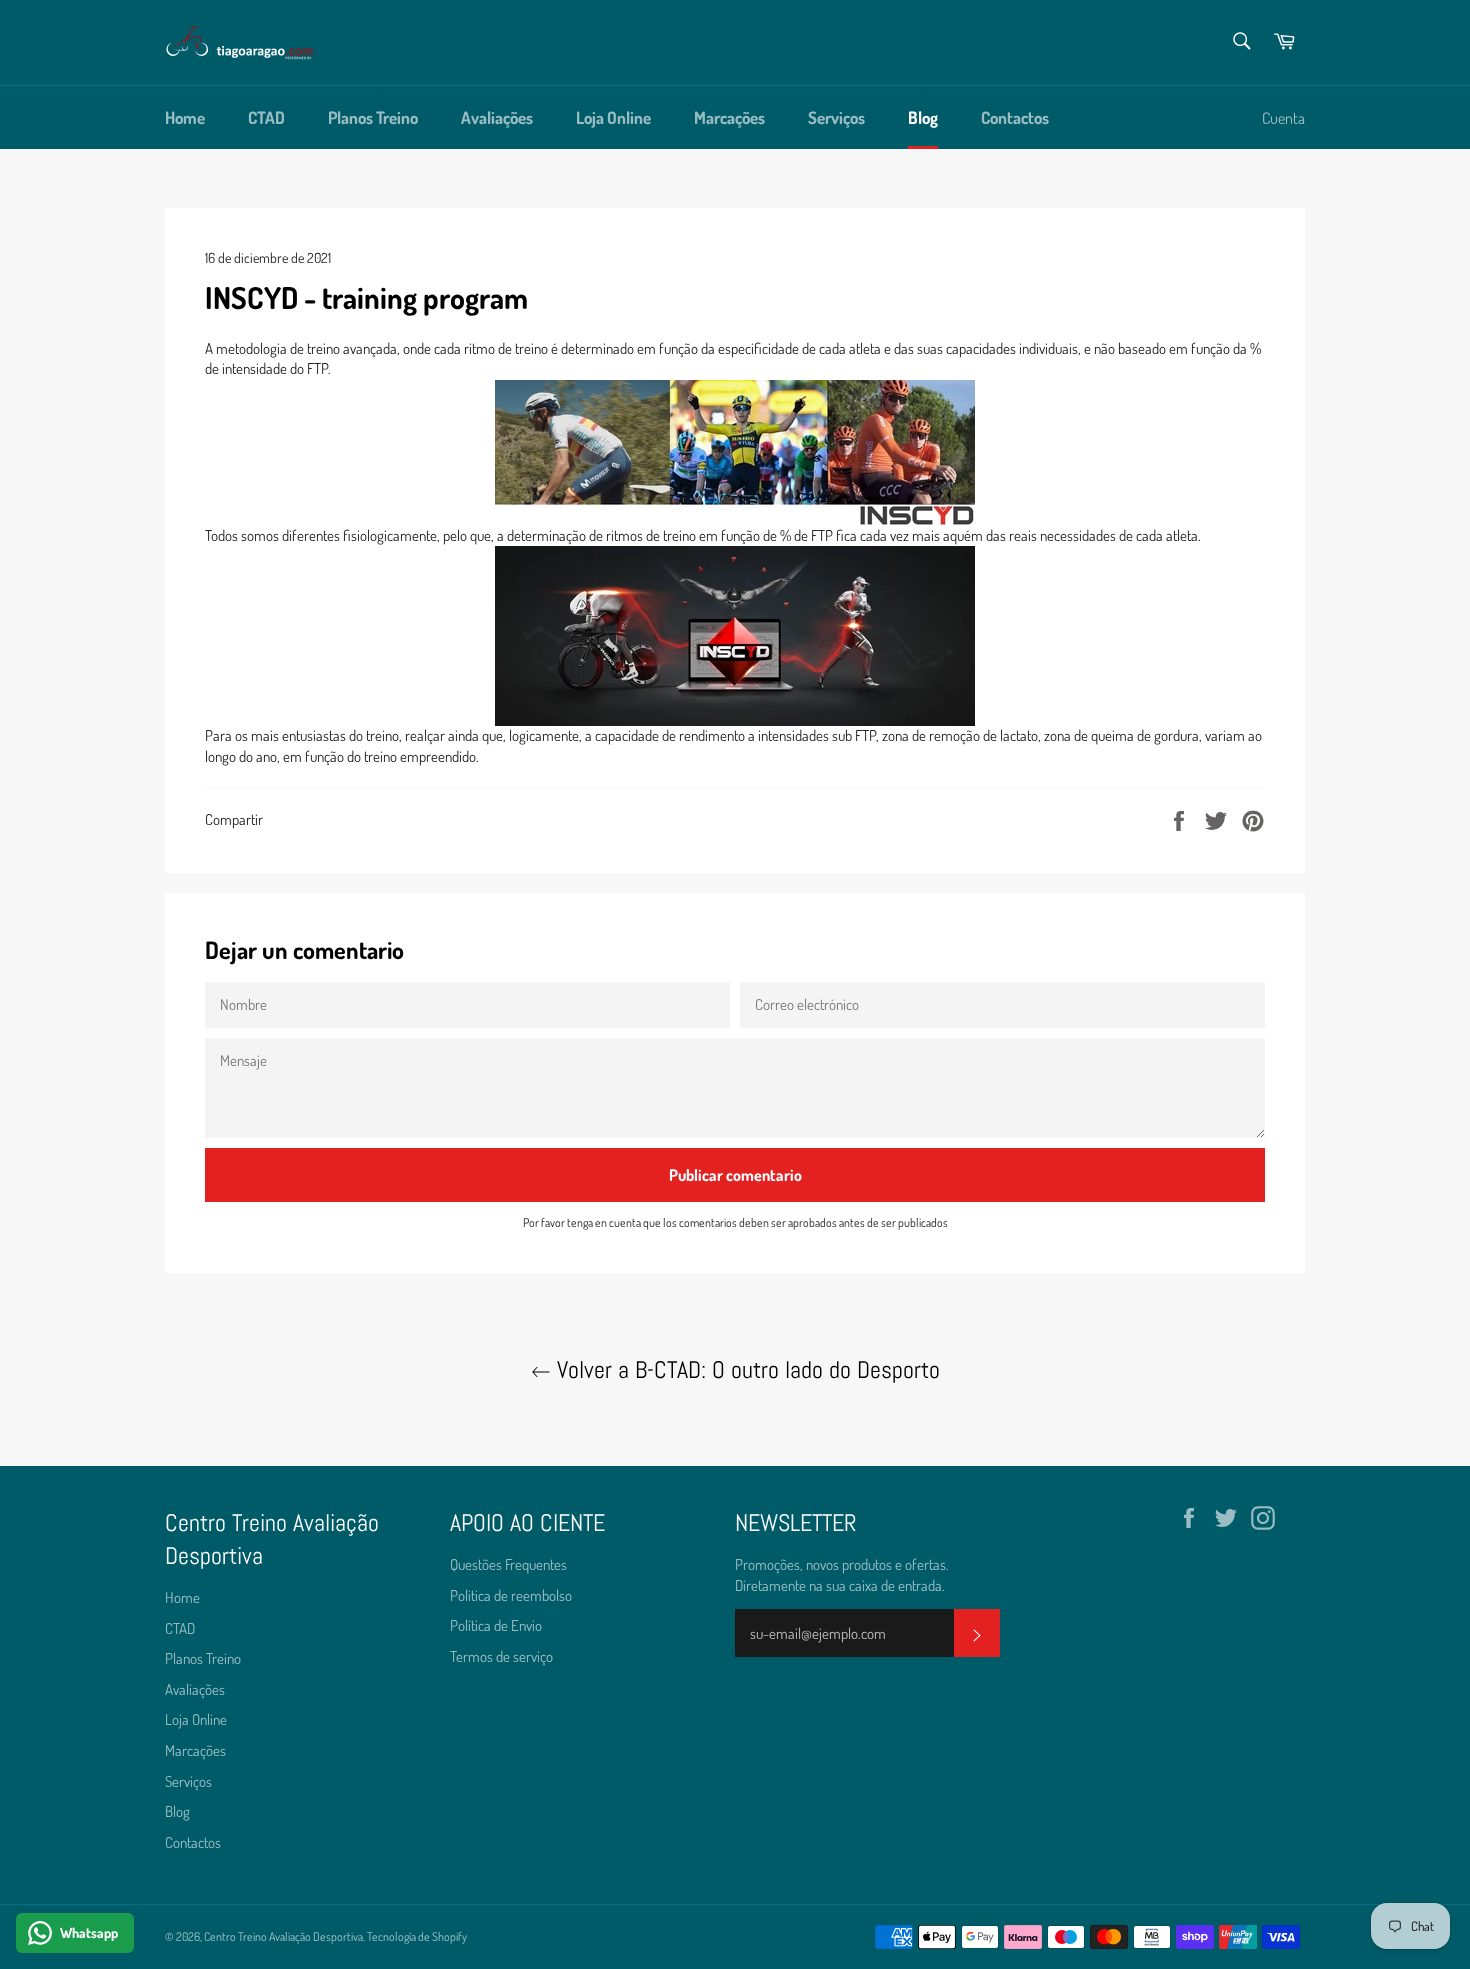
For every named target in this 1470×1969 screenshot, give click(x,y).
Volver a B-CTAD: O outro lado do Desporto (745, 1369)
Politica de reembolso (511, 1595)
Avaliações (497, 117)
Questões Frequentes (508, 1564)
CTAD (266, 117)
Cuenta (1283, 118)
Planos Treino (373, 117)
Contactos (1015, 117)
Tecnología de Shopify (417, 1936)
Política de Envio (496, 1625)
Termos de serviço (501, 1656)
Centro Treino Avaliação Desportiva (283, 1936)
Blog (923, 117)
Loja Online (613, 117)
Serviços (836, 117)
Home (185, 117)
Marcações (729, 117)
